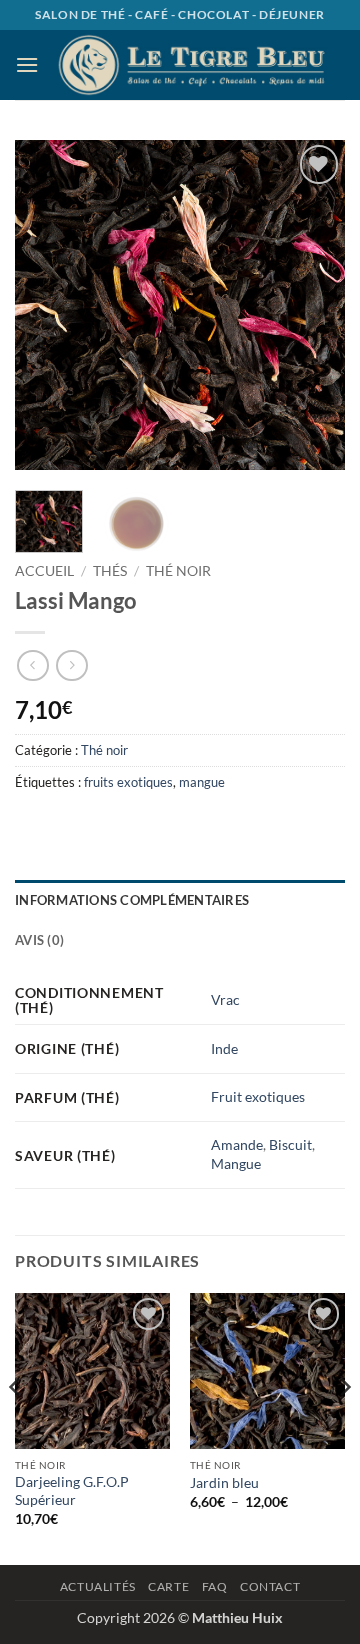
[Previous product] (71, 665)
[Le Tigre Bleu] (192, 65)
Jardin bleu (224, 1483)
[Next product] (32, 665)
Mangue (236, 1163)
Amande (237, 1144)
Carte (168, 1586)
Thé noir (178, 571)
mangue (202, 782)
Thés (110, 571)
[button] (27, 64)
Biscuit (290, 1144)
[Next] (313, 305)
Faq (215, 1586)
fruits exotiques (128, 782)
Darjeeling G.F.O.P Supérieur (72, 1491)
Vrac (225, 999)
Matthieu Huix (237, 1617)
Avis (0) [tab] (39, 940)
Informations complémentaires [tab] (132, 900)
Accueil (44, 571)
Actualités (98, 1586)
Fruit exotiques (258, 1096)
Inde (224, 1048)
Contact (270, 1586)
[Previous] (47, 305)
